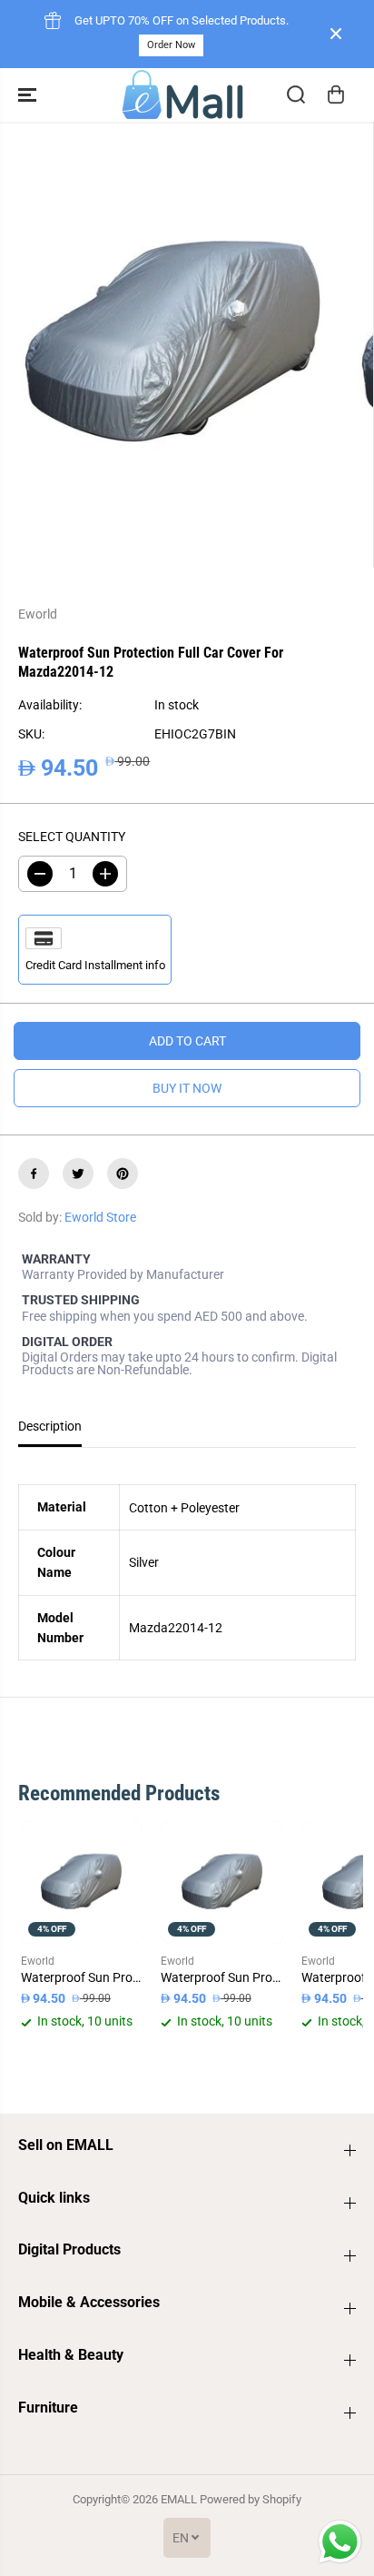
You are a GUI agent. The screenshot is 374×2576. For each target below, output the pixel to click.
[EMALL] (182, 95)
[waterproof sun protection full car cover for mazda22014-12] (173, 345)
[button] (29, 95)
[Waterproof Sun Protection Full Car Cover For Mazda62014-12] (82, 1882)
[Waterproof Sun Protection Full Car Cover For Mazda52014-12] (222, 1882)
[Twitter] (78, 1174)
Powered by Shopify (251, 2499)
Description (50, 1426)
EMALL (179, 2499)
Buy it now (187, 1088)
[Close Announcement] (336, 34)
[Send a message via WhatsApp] (340, 2542)
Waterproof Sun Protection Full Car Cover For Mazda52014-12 (222, 1977)
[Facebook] (34, 1174)
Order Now (171, 45)
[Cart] (336, 94)
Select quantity (72, 837)
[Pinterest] (123, 1174)
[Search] (296, 94)
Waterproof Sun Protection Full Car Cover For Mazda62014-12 (82, 1977)
